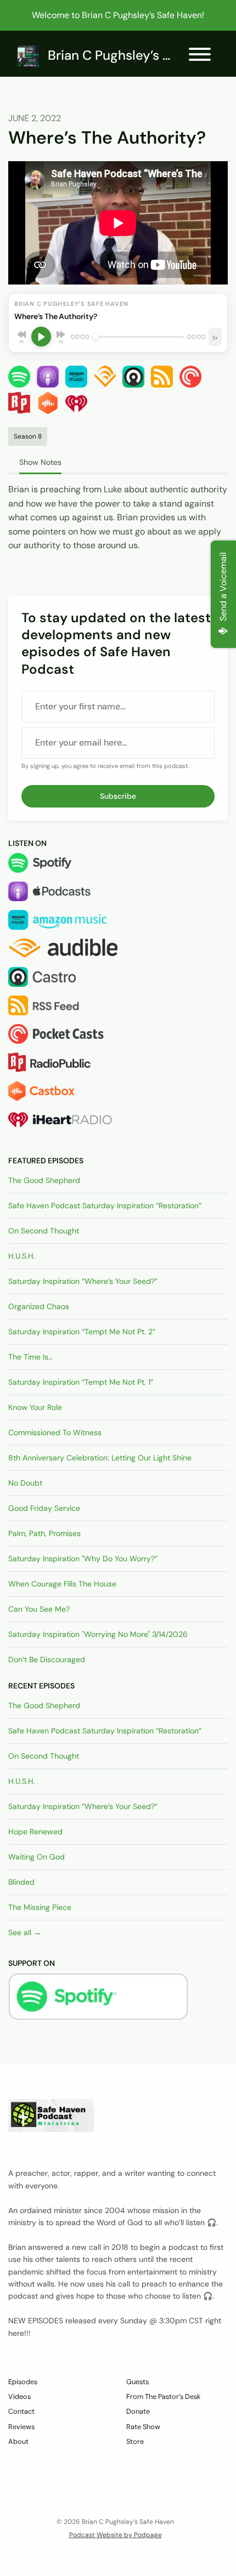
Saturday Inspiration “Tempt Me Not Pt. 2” (82, 1332)
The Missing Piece (40, 1907)
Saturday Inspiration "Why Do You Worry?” (83, 1559)
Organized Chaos (39, 1306)
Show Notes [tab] (40, 462)
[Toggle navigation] (200, 56)
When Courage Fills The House (62, 1584)
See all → (25, 1932)
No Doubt (25, 1483)
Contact (21, 2411)
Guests (137, 2382)
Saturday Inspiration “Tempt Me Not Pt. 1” (81, 1382)
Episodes (23, 2382)
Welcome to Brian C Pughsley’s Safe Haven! (118, 15)
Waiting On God (36, 1857)
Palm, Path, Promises (44, 1533)
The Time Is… (30, 1357)
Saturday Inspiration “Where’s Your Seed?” (83, 1281)
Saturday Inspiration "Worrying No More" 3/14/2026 (98, 1634)
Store (135, 2441)
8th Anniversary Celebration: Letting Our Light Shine (100, 1458)
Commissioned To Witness (55, 1432)
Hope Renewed (35, 1832)
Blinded (21, 1882)
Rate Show (143, 2427)
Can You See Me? (39, 1609)
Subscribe (118, 796)
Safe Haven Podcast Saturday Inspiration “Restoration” (105, 1205)
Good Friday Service (44, 1508)
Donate (138, 2411)
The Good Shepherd (44, 1180)
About (18, 2441)
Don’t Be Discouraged (47, 1659)
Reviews (21, 2427)
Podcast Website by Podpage (116, 2535)
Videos (19, 2396)
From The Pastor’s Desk (163, 2396)
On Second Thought (44, 1231)
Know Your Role (35, 1407)
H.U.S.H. (22, 1256)
